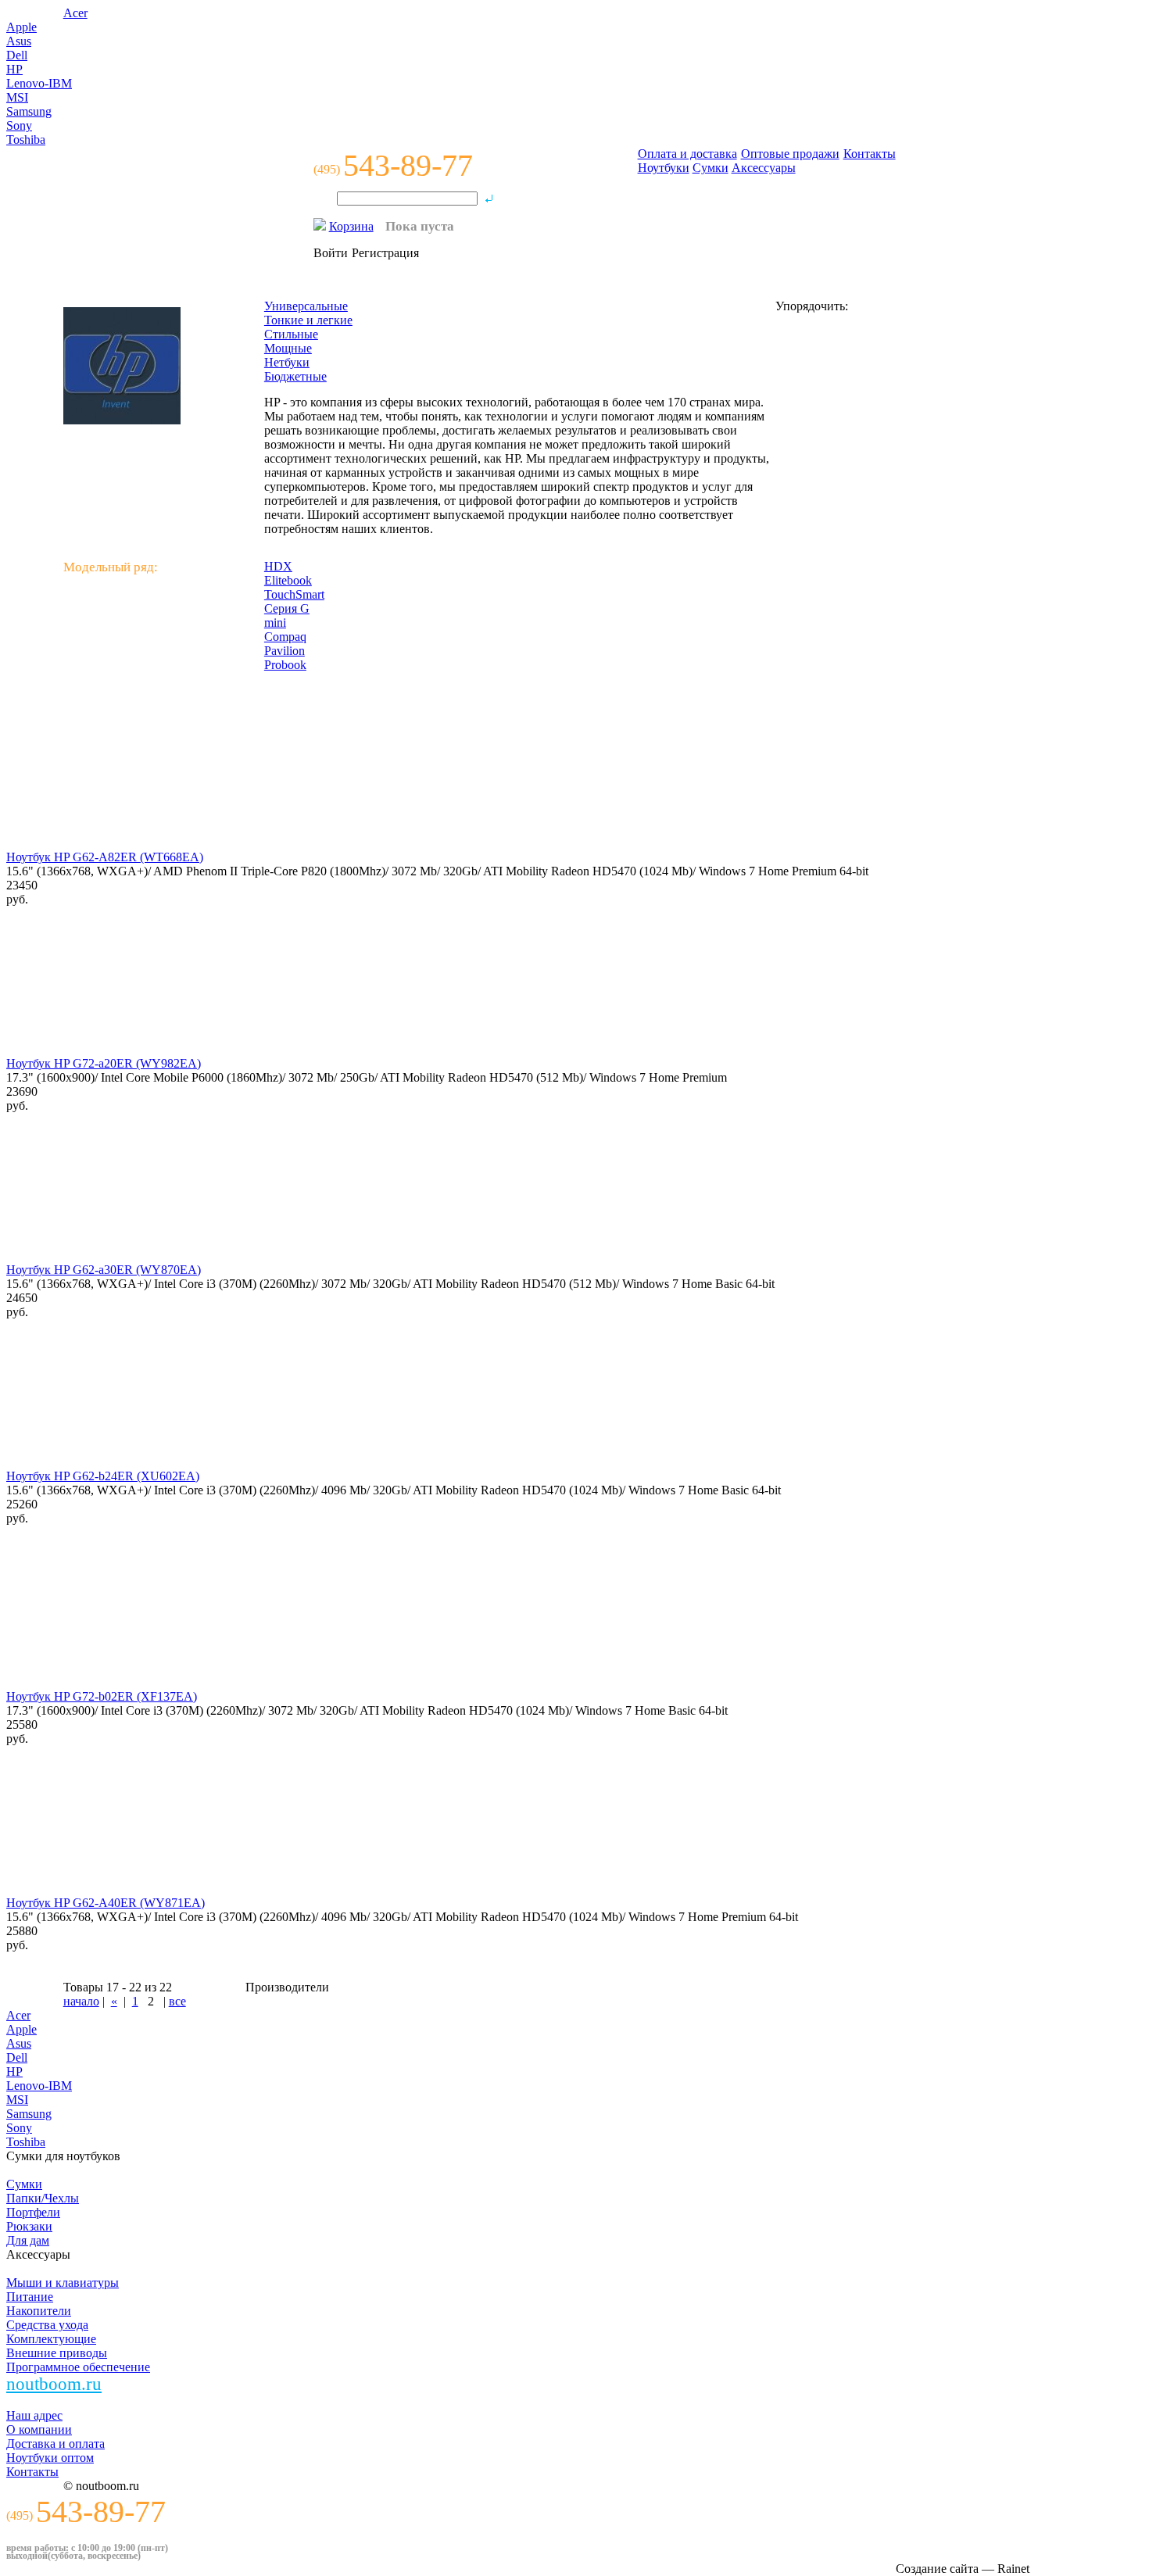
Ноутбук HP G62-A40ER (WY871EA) (106, 1903)
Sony (19, 125)
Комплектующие (51, 2339)
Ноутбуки (664, 168)
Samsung (29, 111)
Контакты (870, 154)
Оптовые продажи (790, 154)
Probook (285, 665)
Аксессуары (764, 168)
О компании (39, 2429)
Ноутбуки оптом (50, 2458)
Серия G (287, 608)
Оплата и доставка (687, 154)
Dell (17, 55)
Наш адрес (34, 2415)
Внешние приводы (57, 2353)
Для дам (28, 2240)
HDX (278, 566)
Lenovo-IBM (39, 83)
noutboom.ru (54, 2384)
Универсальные (306, 306)
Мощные (288, 348)
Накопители (39, 2311)
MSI (17, 97)
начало (81, 2001)
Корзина (351, 226)
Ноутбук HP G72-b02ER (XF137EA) (102, 1696)
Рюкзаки (29, 2226)
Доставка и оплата (55, 2444)
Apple (21, 27)
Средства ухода (47, 2325)
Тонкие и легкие (308, 320)
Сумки (711, 168)
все (177, 2001)
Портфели (33, 2212)
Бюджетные (295, 376)
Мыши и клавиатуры (63, 2283)
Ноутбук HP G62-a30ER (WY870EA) (104, 1270)
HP (14, 69)
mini (275, 623)
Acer (75, 13)
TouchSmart (294, 594)
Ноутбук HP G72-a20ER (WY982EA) (104, 1063)
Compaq (285, 637)
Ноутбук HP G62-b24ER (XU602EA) (103, 1476)
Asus (19, 41)
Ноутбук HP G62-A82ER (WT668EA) (105, 857)
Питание (30, 2297)
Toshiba (26, 140)
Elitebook (288, 580)
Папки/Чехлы (43, 2198)
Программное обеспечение (78, 2367)
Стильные (291, 334)
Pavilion (285, 651)
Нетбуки (287, 362)
